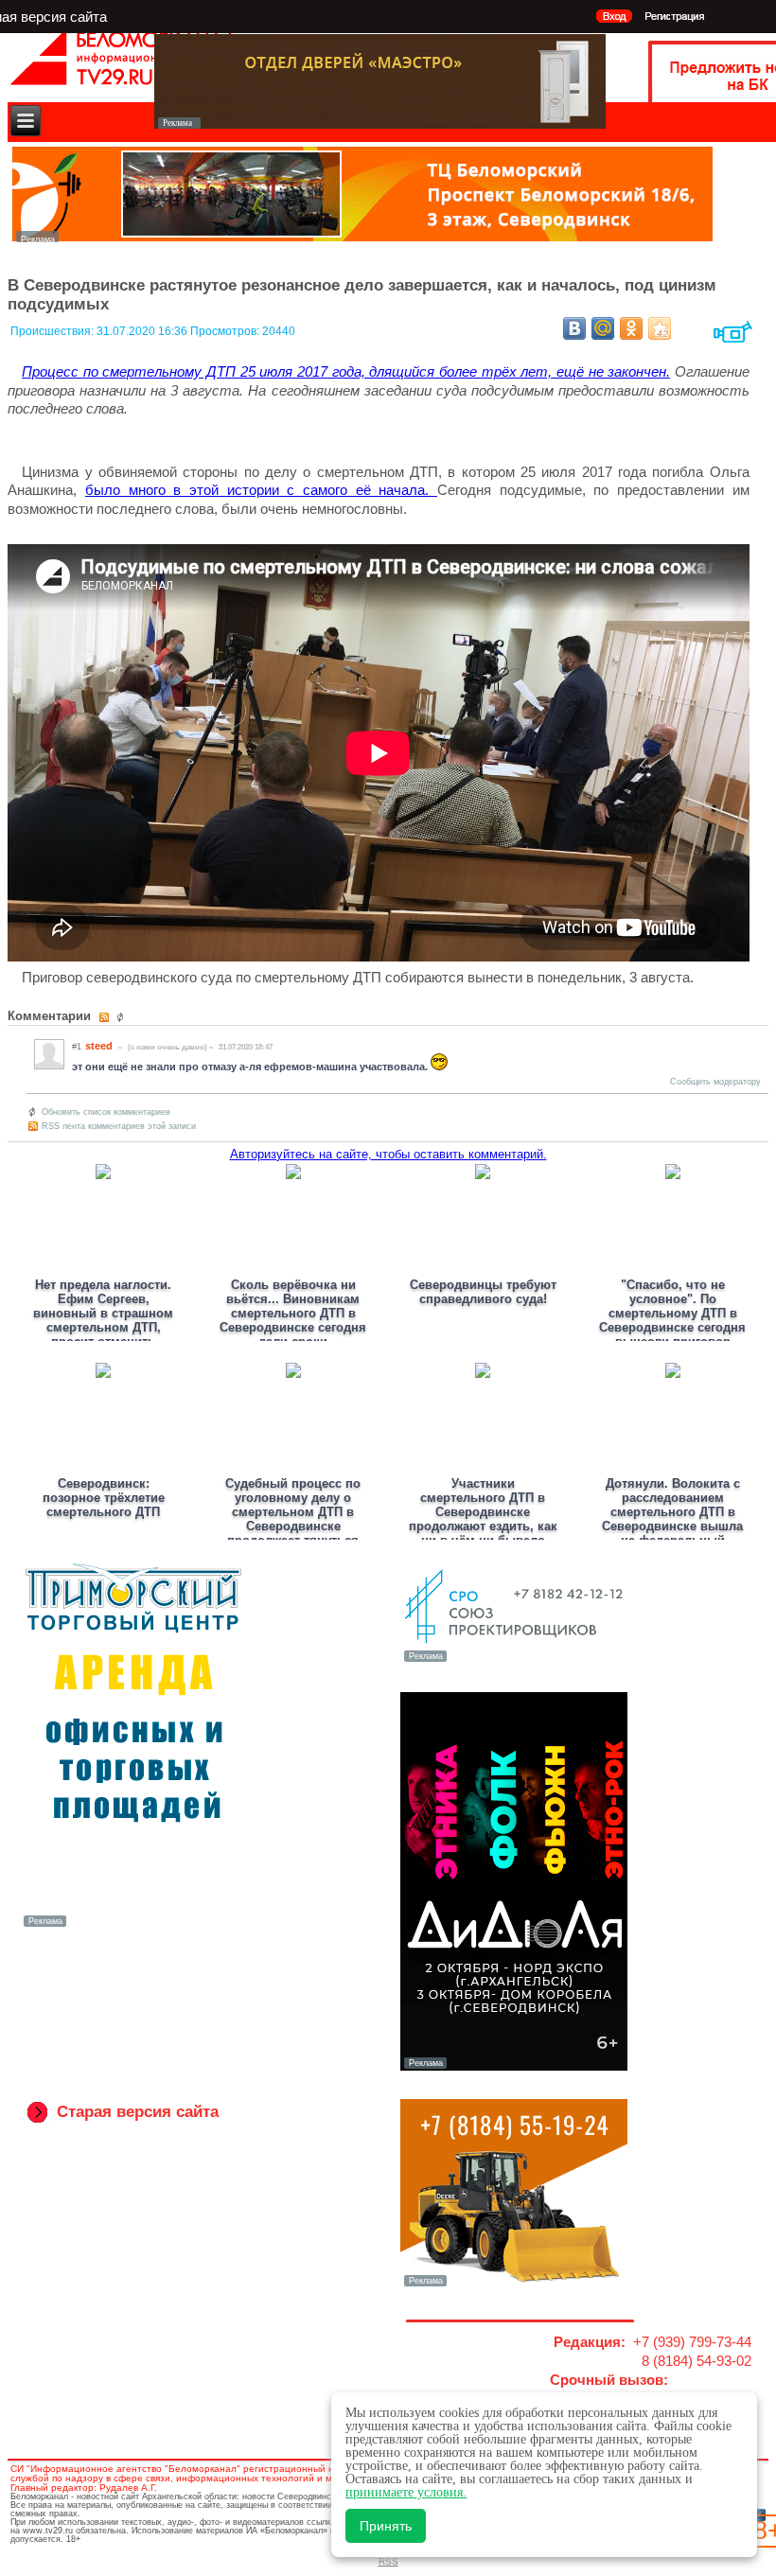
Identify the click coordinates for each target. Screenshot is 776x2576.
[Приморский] (133, 1925)
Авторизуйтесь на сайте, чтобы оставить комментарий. (388, 1154)
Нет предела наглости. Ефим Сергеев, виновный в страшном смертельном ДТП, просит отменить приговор (103, 1320)
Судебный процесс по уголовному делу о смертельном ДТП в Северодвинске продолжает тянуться (293, 1512)
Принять (386, 2526)
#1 (77, 1047)
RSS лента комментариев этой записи (119, 1126)
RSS (388, 2561)
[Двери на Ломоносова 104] (380, 124)
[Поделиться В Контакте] (574, 328)
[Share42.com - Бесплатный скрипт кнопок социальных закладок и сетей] (660, 328)
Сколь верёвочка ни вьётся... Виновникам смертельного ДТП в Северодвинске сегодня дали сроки (293, 1313)
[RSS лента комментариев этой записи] (106, 1017)
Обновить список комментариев (106, 1112)
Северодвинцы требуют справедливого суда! (483, 1292)
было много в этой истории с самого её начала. (261, 490)
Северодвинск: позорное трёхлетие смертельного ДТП (104, 1498)
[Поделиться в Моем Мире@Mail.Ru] (603, 328)
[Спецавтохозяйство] (514, 2285)
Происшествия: (53, 331)
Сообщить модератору (715, 1082)
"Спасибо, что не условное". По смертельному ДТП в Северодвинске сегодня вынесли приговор (672, 1313)
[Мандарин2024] (362, 237)
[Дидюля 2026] (514, 2067)
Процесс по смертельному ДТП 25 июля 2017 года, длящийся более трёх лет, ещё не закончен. (346, 371)
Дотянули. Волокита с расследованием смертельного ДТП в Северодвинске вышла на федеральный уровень (672, 1519)
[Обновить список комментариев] (123, 1017)
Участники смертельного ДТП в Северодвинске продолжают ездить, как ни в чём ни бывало (483, 1512)
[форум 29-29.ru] (514, 1660)
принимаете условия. (406, 2492)
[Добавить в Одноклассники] (631, 328)
